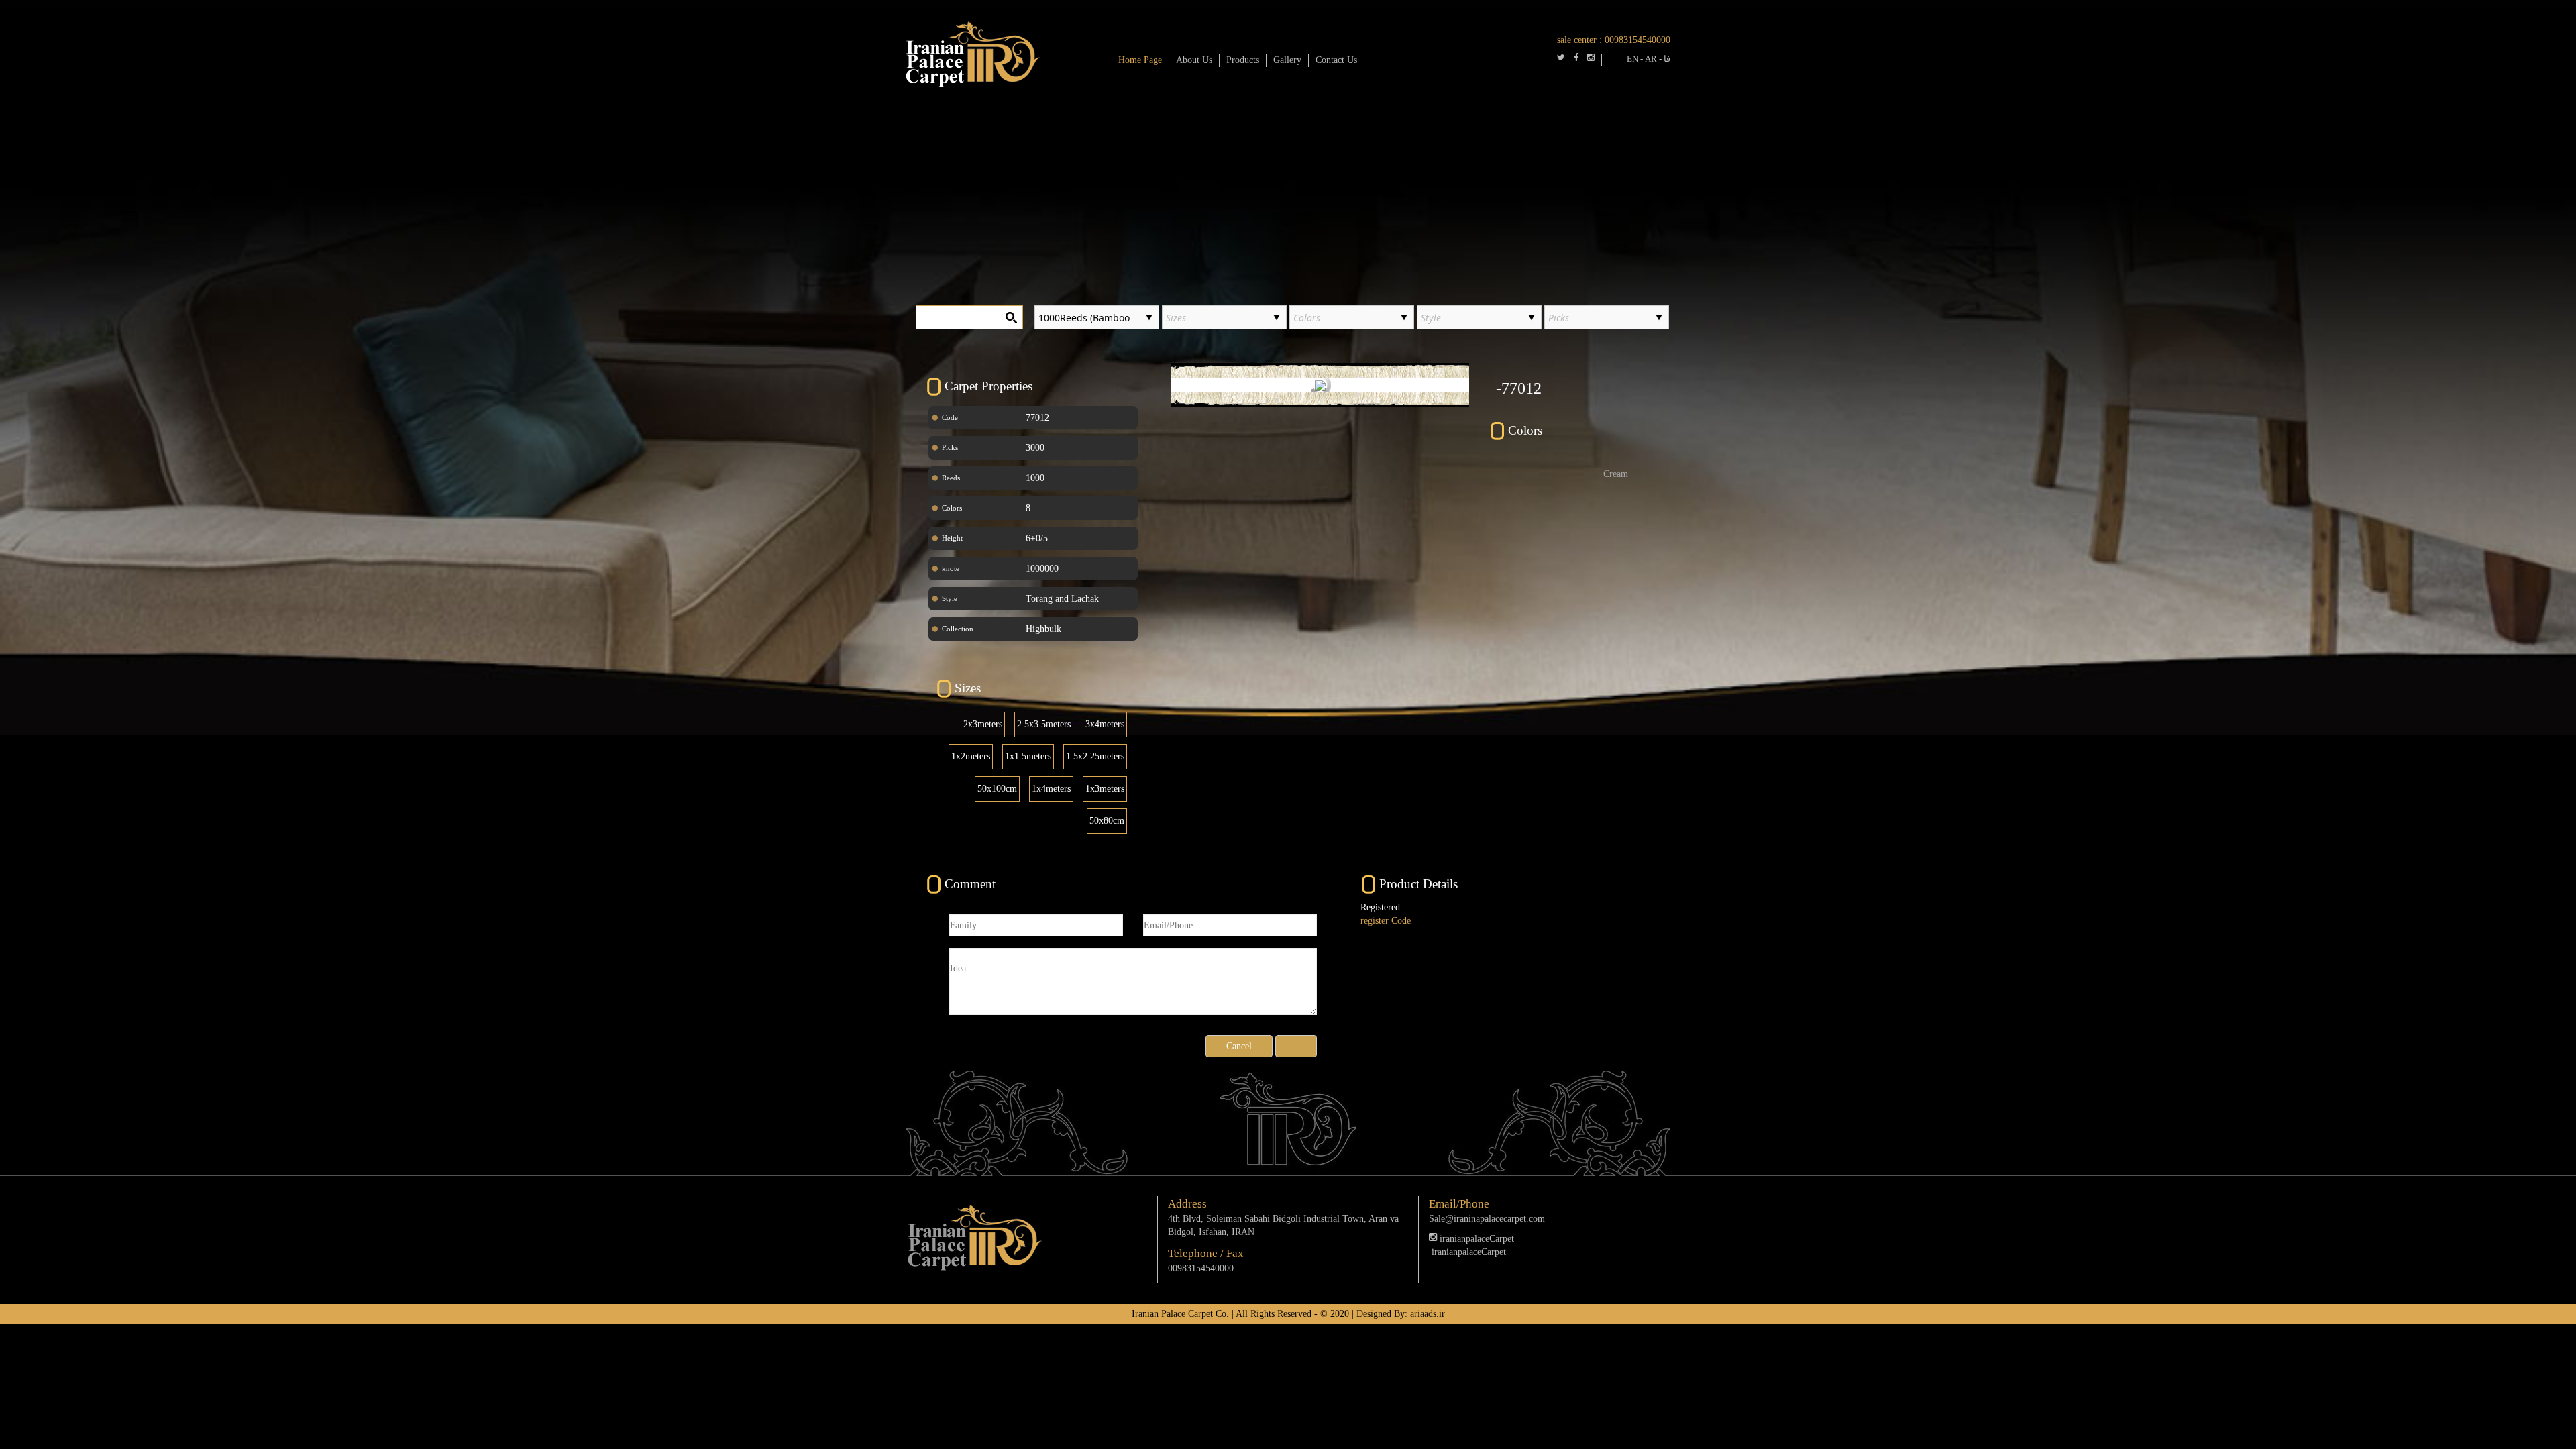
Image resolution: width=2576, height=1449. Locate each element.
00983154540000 (1638, 40)
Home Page (1140, 60)
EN (1632, 59)
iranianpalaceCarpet (1475, 1239)
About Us (1194, 60)
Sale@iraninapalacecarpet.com (1487, 1219)
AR (1651, 59)
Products (1243, 60)
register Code (1386, 921)
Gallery (1287, 60)
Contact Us (1336, 60)
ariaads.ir (1428, 1314)
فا (1667, 59)
